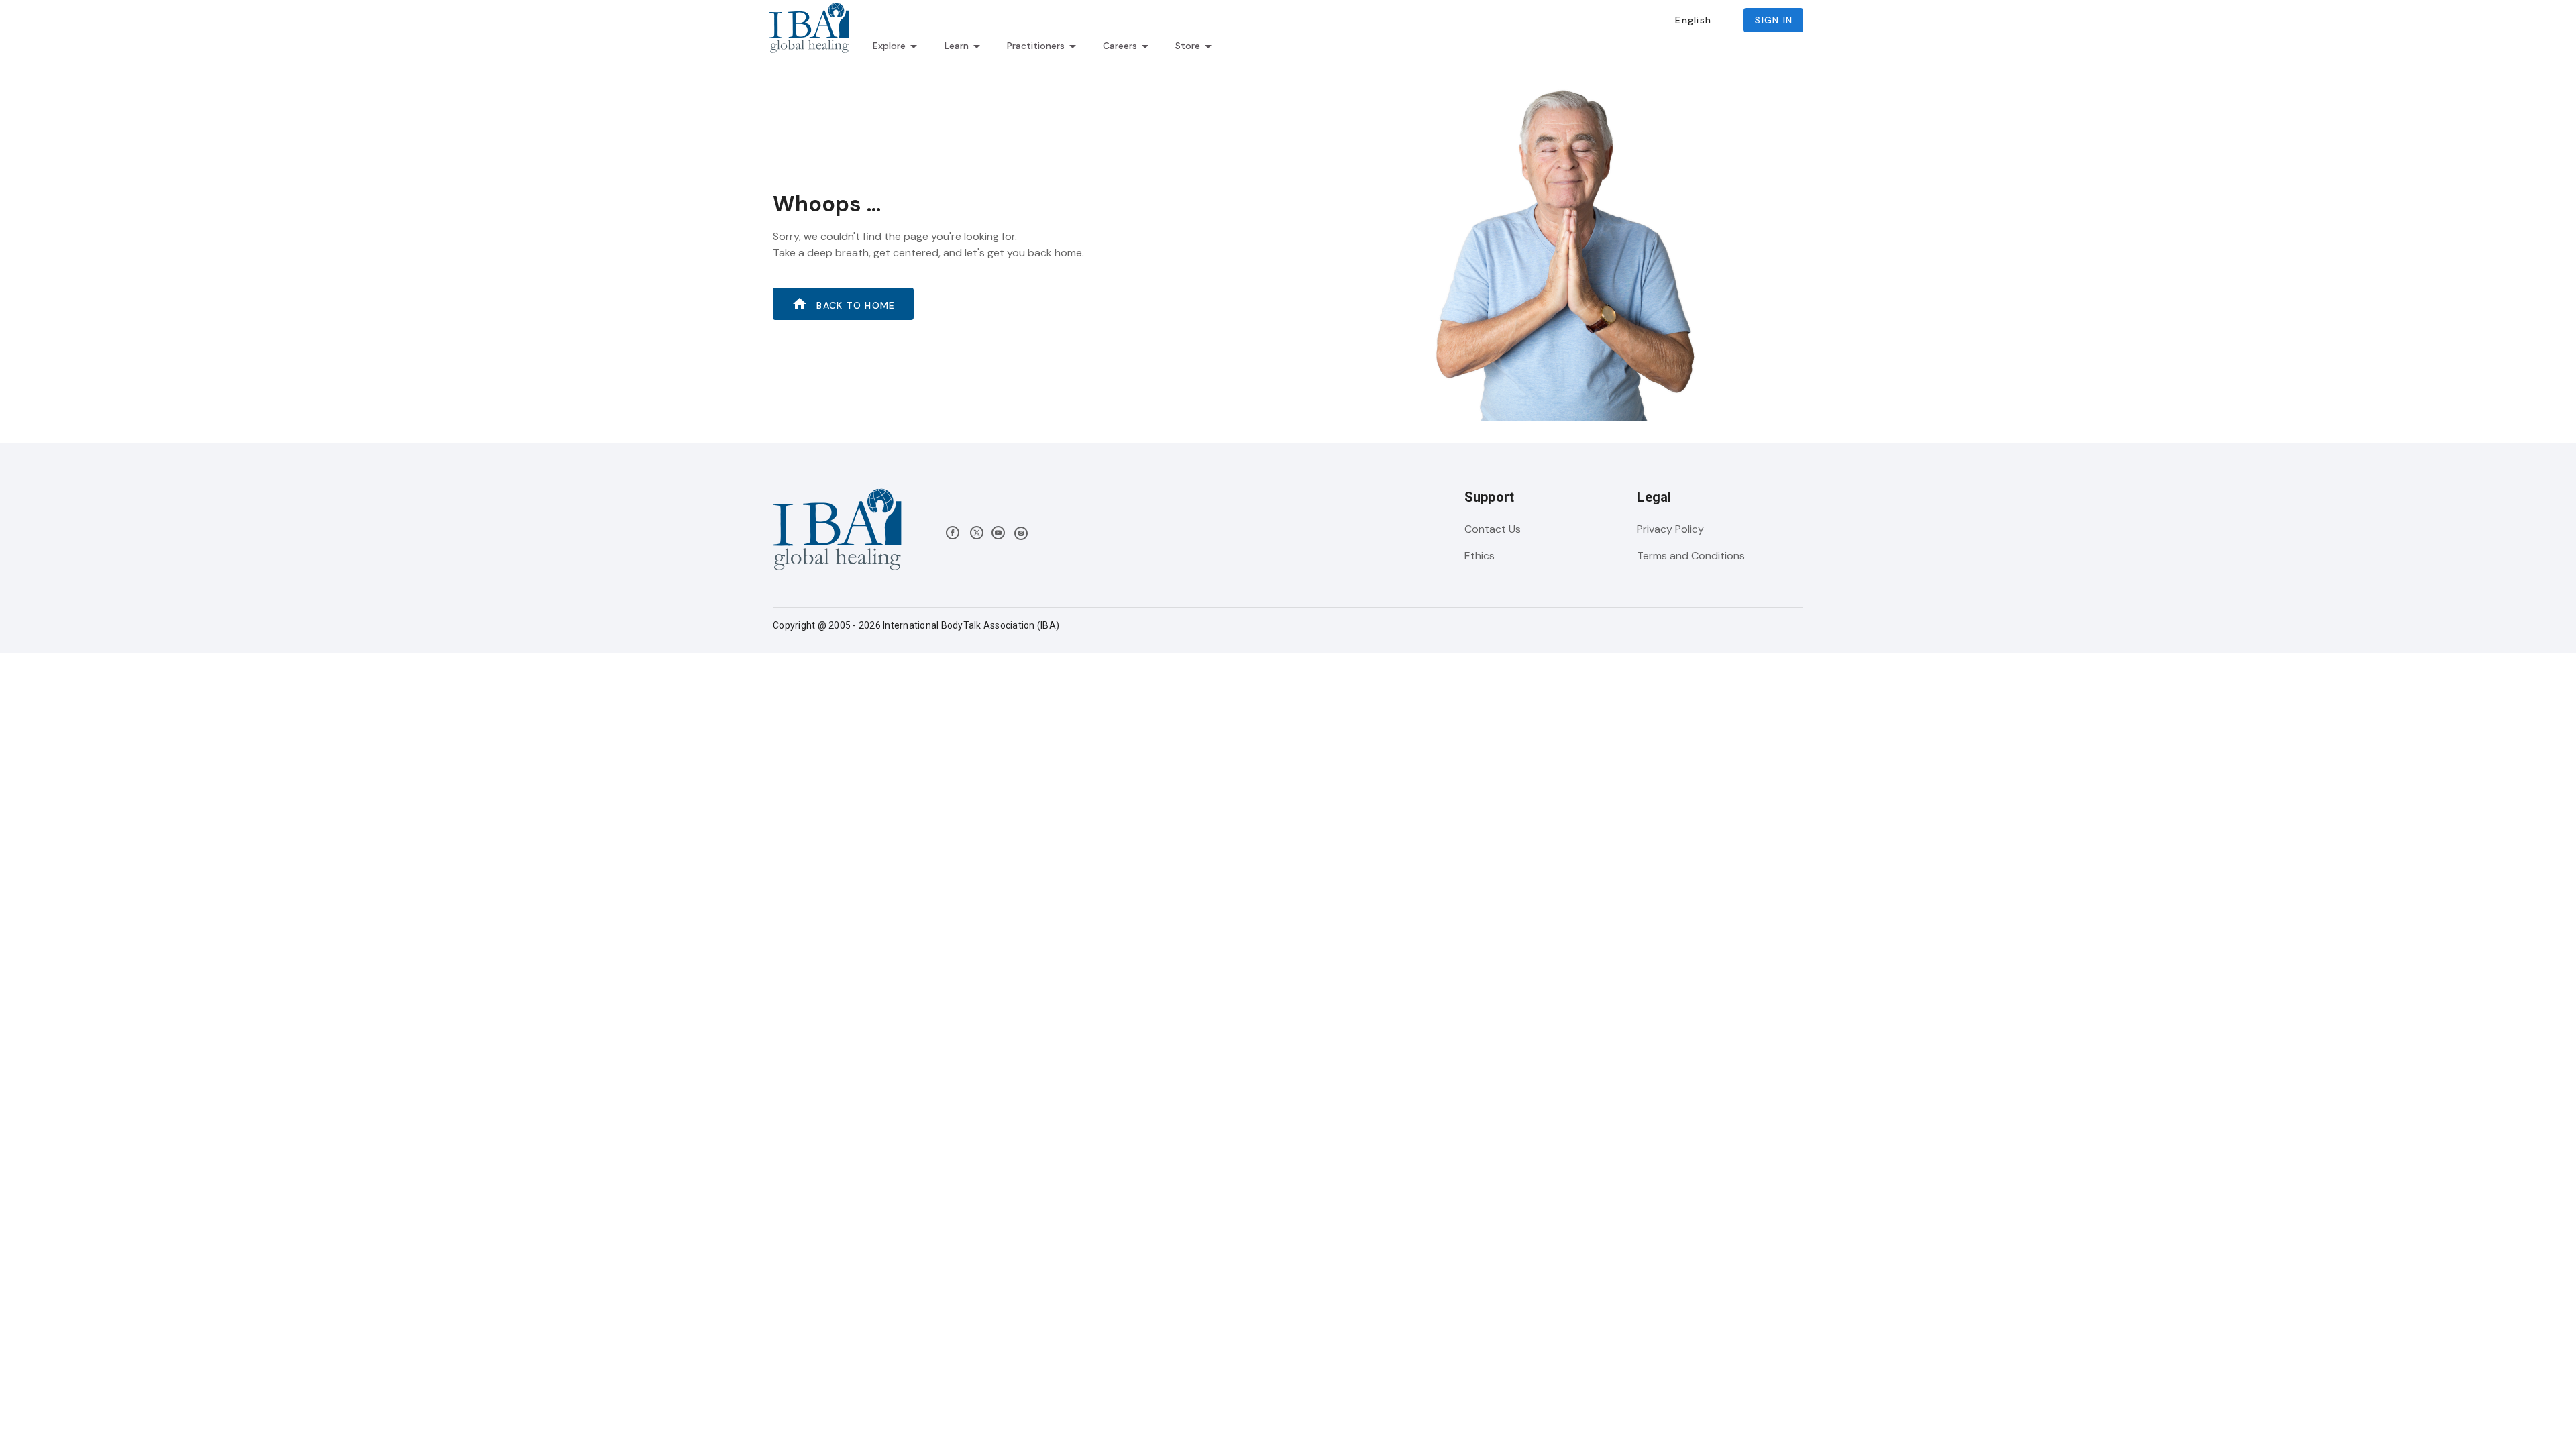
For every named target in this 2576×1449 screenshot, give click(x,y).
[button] (1693, 20)
